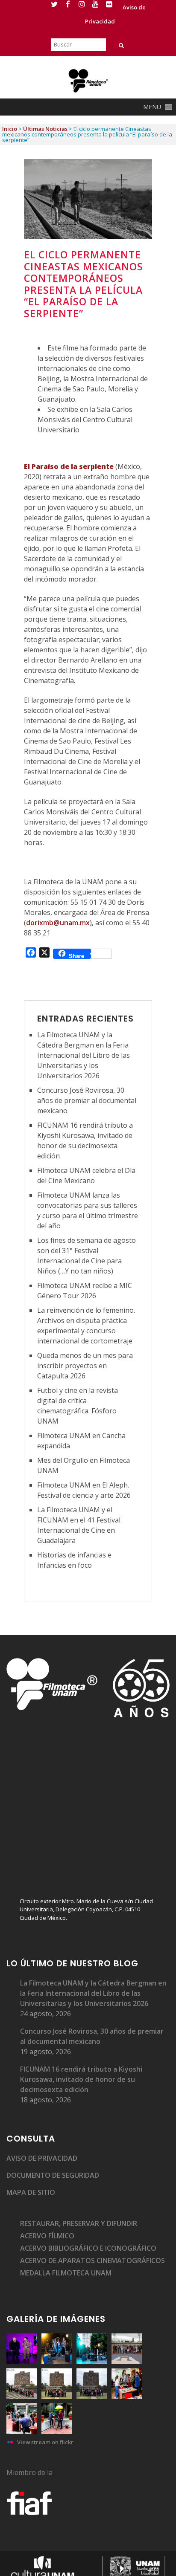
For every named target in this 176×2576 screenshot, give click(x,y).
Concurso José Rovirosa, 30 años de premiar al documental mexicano (87, 1100)
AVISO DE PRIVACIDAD (42, 2158)
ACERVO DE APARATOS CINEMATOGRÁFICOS (92, 2261)
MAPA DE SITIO (31, 2192)
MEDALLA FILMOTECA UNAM (66, 2273)
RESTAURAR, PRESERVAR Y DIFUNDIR (79, 2223)
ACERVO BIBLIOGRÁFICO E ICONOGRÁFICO (88, 2248)
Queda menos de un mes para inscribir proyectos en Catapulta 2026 (85, 1366)
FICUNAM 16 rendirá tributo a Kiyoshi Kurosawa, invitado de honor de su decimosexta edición (81, 2079)
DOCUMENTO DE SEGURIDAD (53, 2175)
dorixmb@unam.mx (58, 923)
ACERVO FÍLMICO (47, 2236)
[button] (152, 107)
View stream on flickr (45, 2442)
